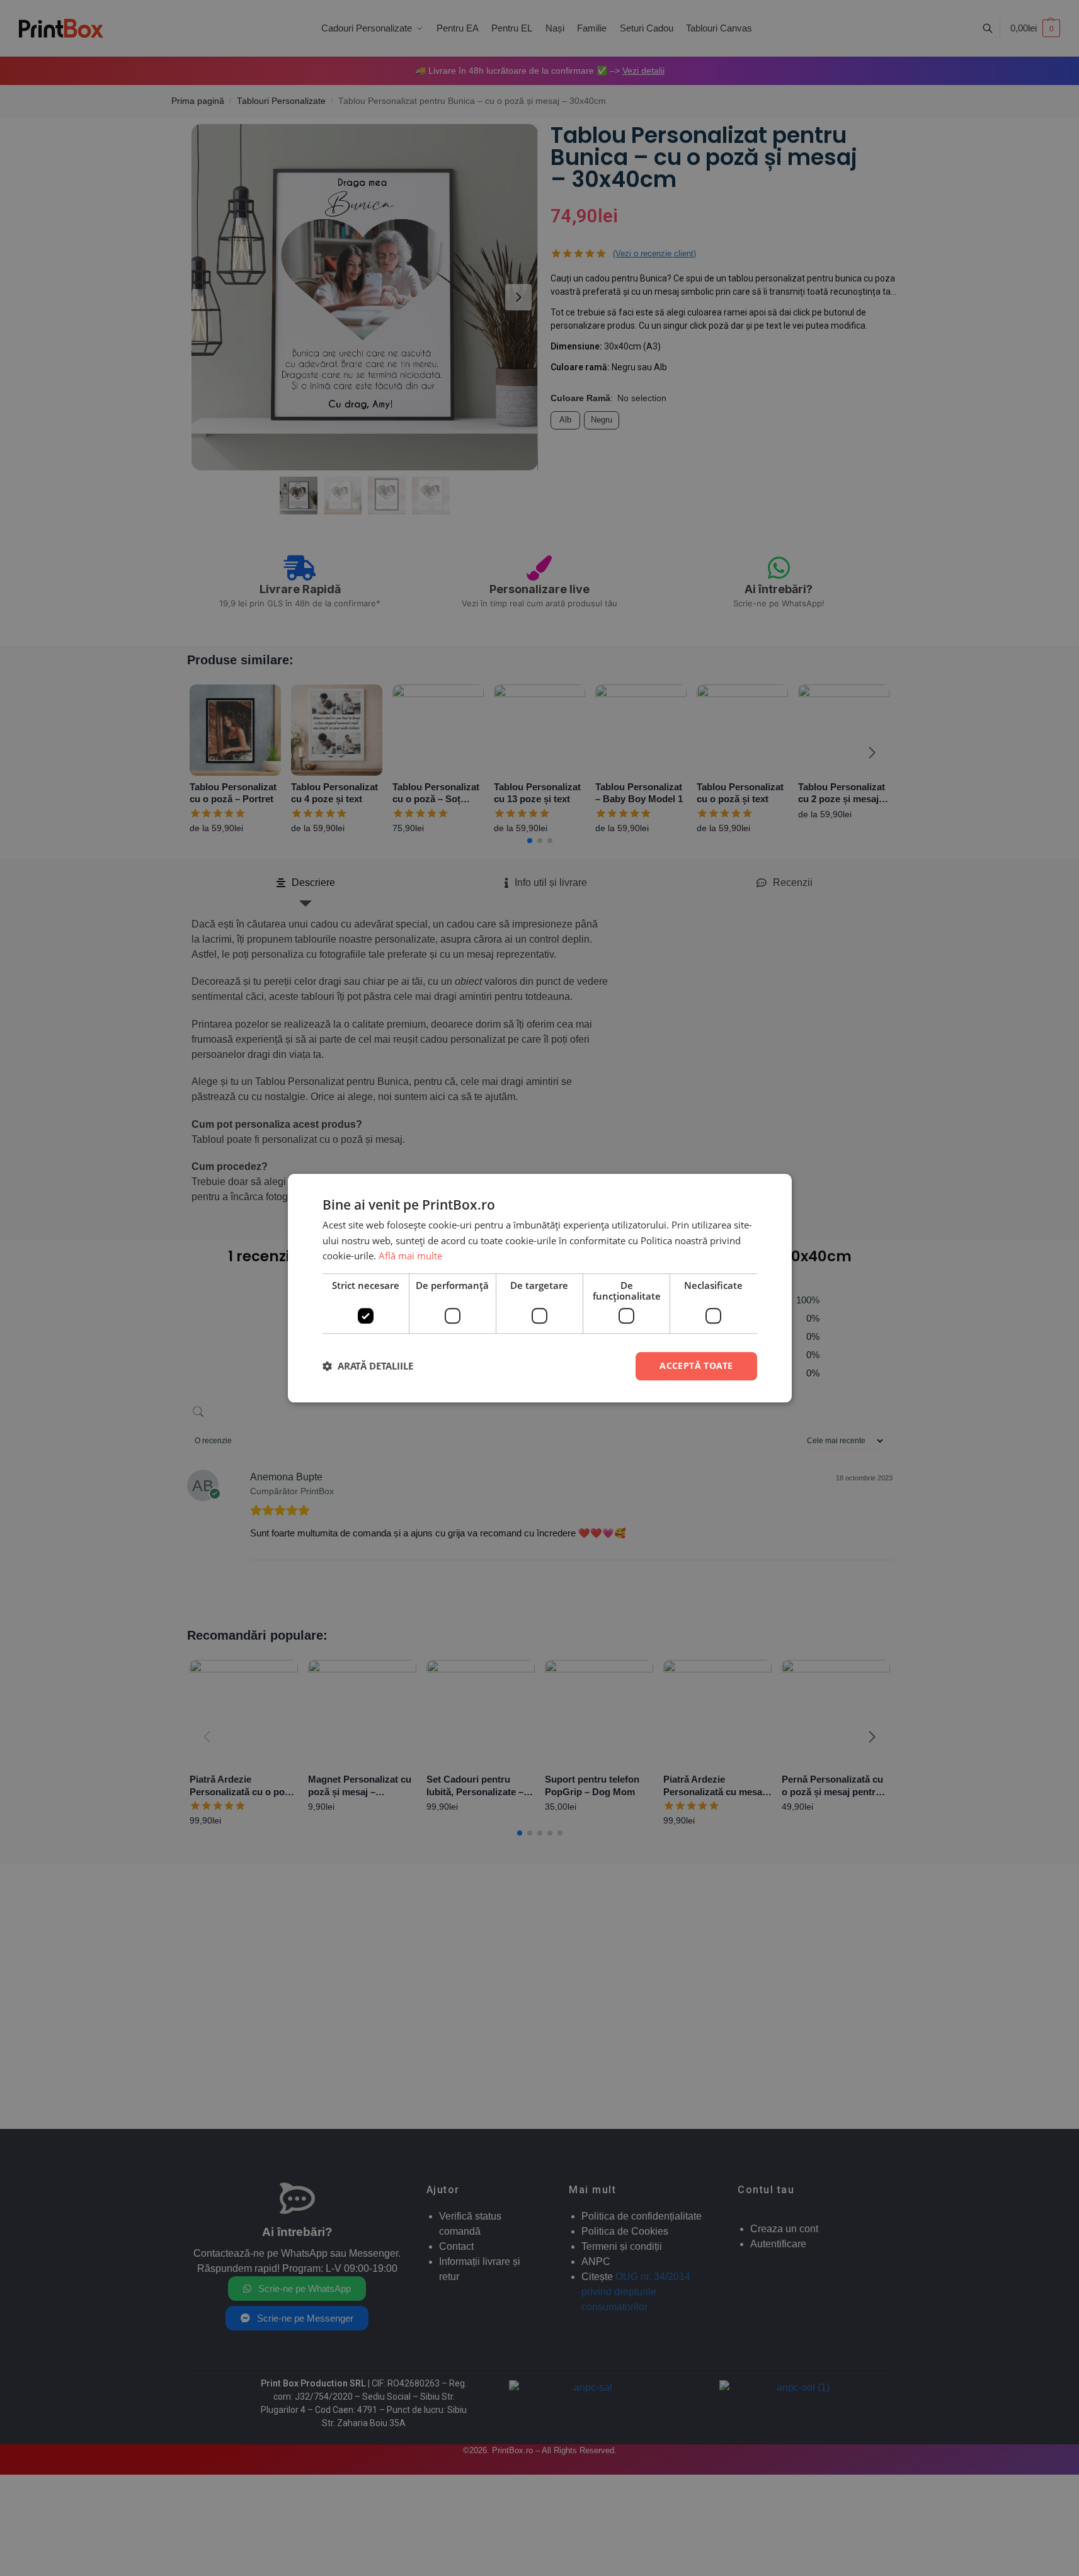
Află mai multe (410, 1256)
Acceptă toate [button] (696, 1365)
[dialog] (539, 1288)
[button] (368, 1366)
